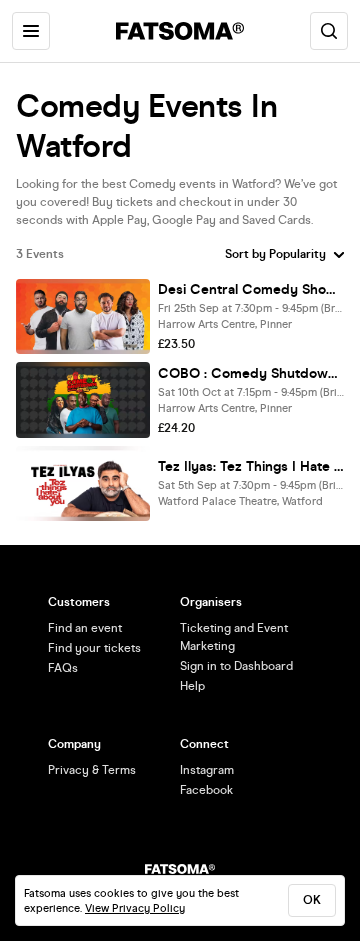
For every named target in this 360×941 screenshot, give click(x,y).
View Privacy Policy (135, 908)
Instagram (207, 770)
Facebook (206, 790)
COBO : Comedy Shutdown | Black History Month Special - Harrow (251, 373)
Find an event (85, 628)
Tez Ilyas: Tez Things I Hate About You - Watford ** (251, 466)
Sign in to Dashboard (236, 666)
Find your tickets (94, 648)
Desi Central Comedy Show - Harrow (251, 289)
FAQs (63, 668)
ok (312, 900)
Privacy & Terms (92, 770)
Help (192, 686)
